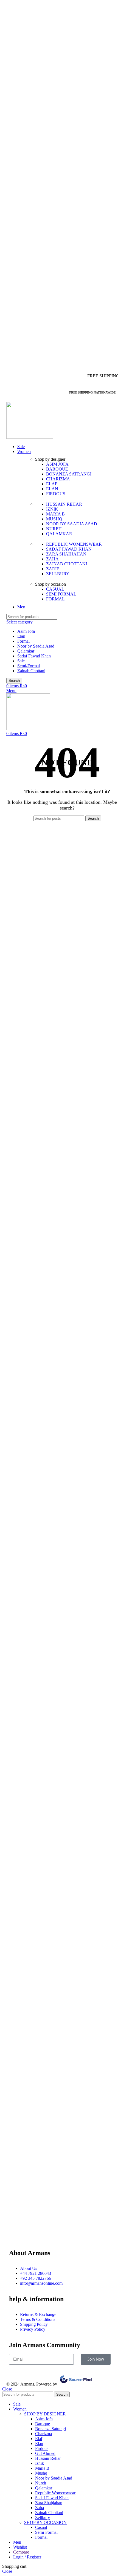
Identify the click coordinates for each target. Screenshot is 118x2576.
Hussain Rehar (48, 2458)
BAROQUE (57, 469)
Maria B (42, 2468)
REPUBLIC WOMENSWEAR (74, 544)
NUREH (54, 529)
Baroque (43, 2424)
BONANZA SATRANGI (69, 474)
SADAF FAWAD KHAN (69, 549)
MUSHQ (54, 519)
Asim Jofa (26, 631)
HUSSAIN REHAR (64, 504)
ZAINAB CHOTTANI (67, 564)
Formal (23, 641)
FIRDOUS (56, 494)
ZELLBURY (58, 574)
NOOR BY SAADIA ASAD (72, 524)
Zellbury (43, 2517)
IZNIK (52, 509)
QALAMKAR (59, 534)
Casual (41, 2527)
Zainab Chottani (31, 671)
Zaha (40, 2508)
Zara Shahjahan (49, 2503)
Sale (21, 661)
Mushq (41, 2473)
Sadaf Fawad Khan (34, 656)
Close (7, 2389)
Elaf (39, 2439)
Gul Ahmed (45, 2453)
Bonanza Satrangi (50, 2429)
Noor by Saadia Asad (36, 646)
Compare (21, 2552)
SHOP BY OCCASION (45, 2522)
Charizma (43, 2434)
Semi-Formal (29, 666)
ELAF (52, 484)
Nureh (41, 2483)
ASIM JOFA (57, 464)
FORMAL (55, 599)
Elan (21, 636)
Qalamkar (26, 651)
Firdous (42, 2448)
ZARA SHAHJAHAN (66, 554)
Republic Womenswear (55, 2493)
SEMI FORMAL (61, 594)
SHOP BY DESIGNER (45, 2414)
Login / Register (27, 2557)
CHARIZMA (58, 479)
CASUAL (55, 589)
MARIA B (55, 514)
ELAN (52, 489)
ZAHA (52, 559)
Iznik (40, 2463)
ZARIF (53, 569)
